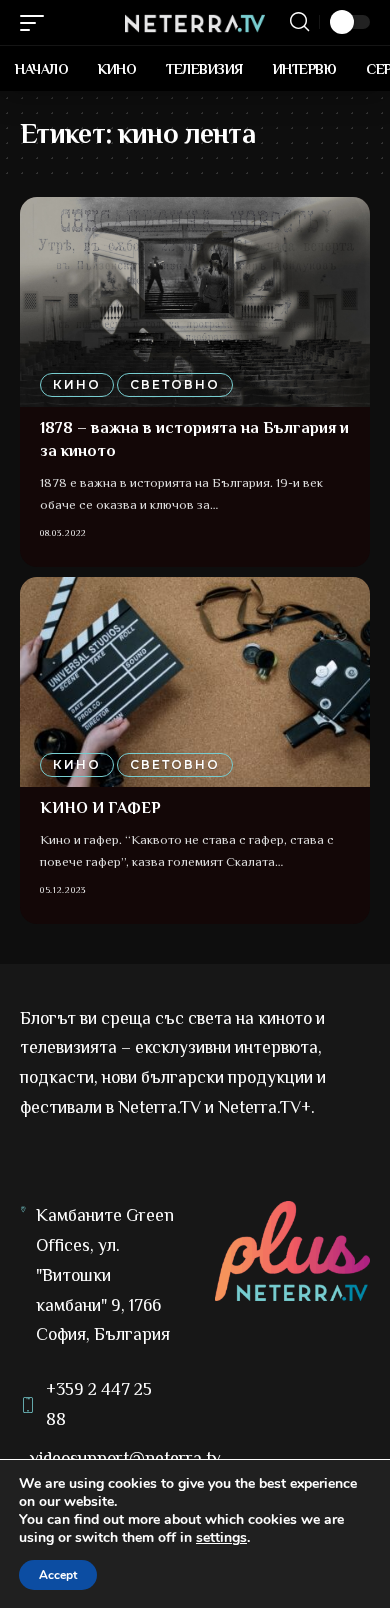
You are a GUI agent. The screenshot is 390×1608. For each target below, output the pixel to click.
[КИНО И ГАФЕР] (195, 682)
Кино (77, 384)
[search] (299, 22)
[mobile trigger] (37, 23)
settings (221, 1538)
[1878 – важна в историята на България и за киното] (195, 302)
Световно (175, 384)
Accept (58, 1575)
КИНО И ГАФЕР (100, 808)
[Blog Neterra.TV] (195, 22)
